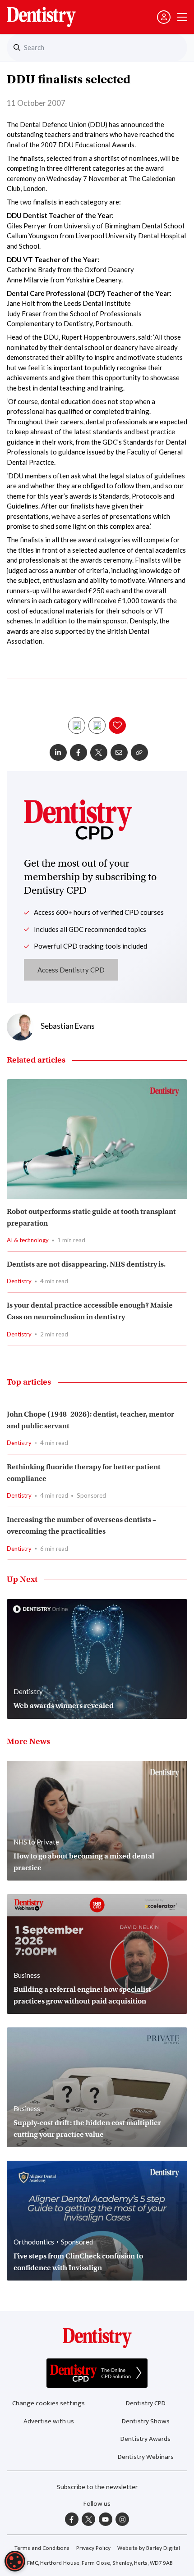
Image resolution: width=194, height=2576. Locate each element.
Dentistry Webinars (146, 2457)
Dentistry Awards (145, 2439)
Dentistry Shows (146, 2421)
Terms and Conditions (42, 2548)
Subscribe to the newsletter (97, 2487)
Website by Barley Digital (149, 2548)
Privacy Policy (93, 2548)
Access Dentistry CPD (71, 970)
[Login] (164, 17)
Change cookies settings (48, 2403)
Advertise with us (49, 2421)
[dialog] (15, 2561)
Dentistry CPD (146, 2403)
